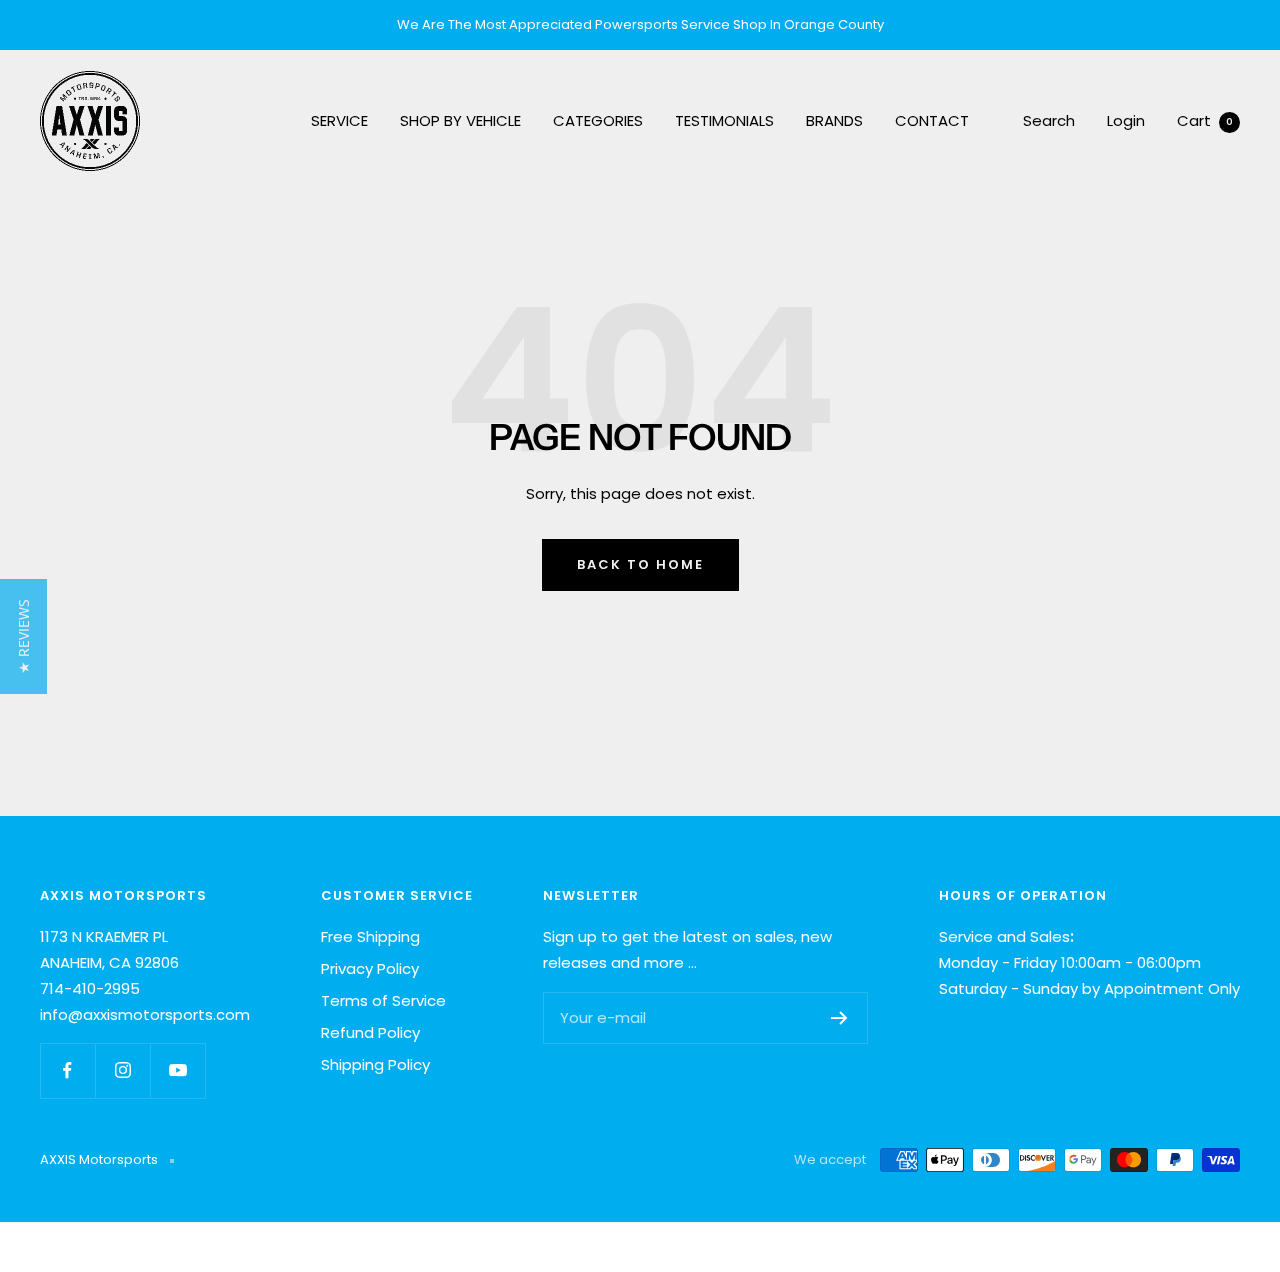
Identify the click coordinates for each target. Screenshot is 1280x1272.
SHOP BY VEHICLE (460, 120)
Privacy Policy (370, 968)
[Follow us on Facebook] (67, 1070)
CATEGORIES (598, 120)
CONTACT (932, 120)
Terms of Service (383, 1000)
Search (1049, 120)
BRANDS (834, 120)
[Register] (839, 1018)
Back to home (640, 564)
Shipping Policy (375, 1064)
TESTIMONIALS (724, 120)
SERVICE (339, 120)
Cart (1205, 120)
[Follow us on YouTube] (177, 1070)
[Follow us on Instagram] (122, 1070)
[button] (23, 636)
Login (1126, 120)
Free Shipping (370, 936)
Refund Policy (370, 1032)
